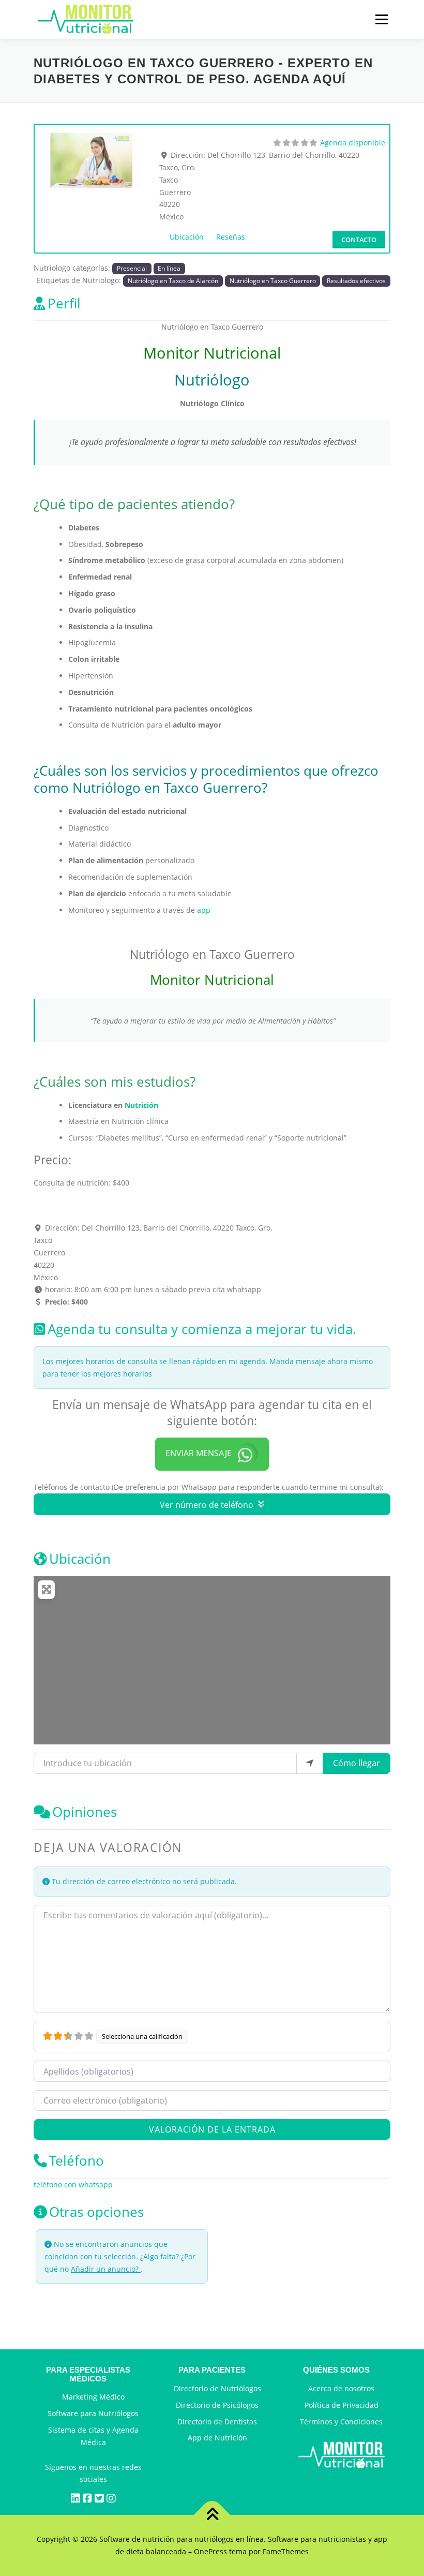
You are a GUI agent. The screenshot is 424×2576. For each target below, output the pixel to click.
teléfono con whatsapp (73, 2185)
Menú (381, 19)
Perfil (64, 304)
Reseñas (231, 237)
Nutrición (141, 1105)
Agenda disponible (353, 143)
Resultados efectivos (356, 280)
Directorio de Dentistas (217, 2422)
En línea (169, 268)
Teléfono (77, 2161)
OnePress (210, 2551)
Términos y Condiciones (341, 2422)
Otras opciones (96, 2212)
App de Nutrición (217, 2438)
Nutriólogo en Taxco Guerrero (273, 280)
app (204, 910)
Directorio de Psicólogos (217, 2405)
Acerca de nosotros (341, 2388)
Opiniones (85, 1812)
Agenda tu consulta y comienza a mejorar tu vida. (202, 1329)
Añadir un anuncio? (106, 2269)
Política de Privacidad (342, 2405)
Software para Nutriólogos (93, 2413)
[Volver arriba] (212, 2515)
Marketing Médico (93, 2397)
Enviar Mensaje (199, 1453)
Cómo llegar (357, 1763)
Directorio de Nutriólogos (217, 2388)
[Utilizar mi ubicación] (310, 1763)
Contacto (359, 240)
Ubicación (187, 237)
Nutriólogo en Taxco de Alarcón (173, 280)
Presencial (132, 268)
